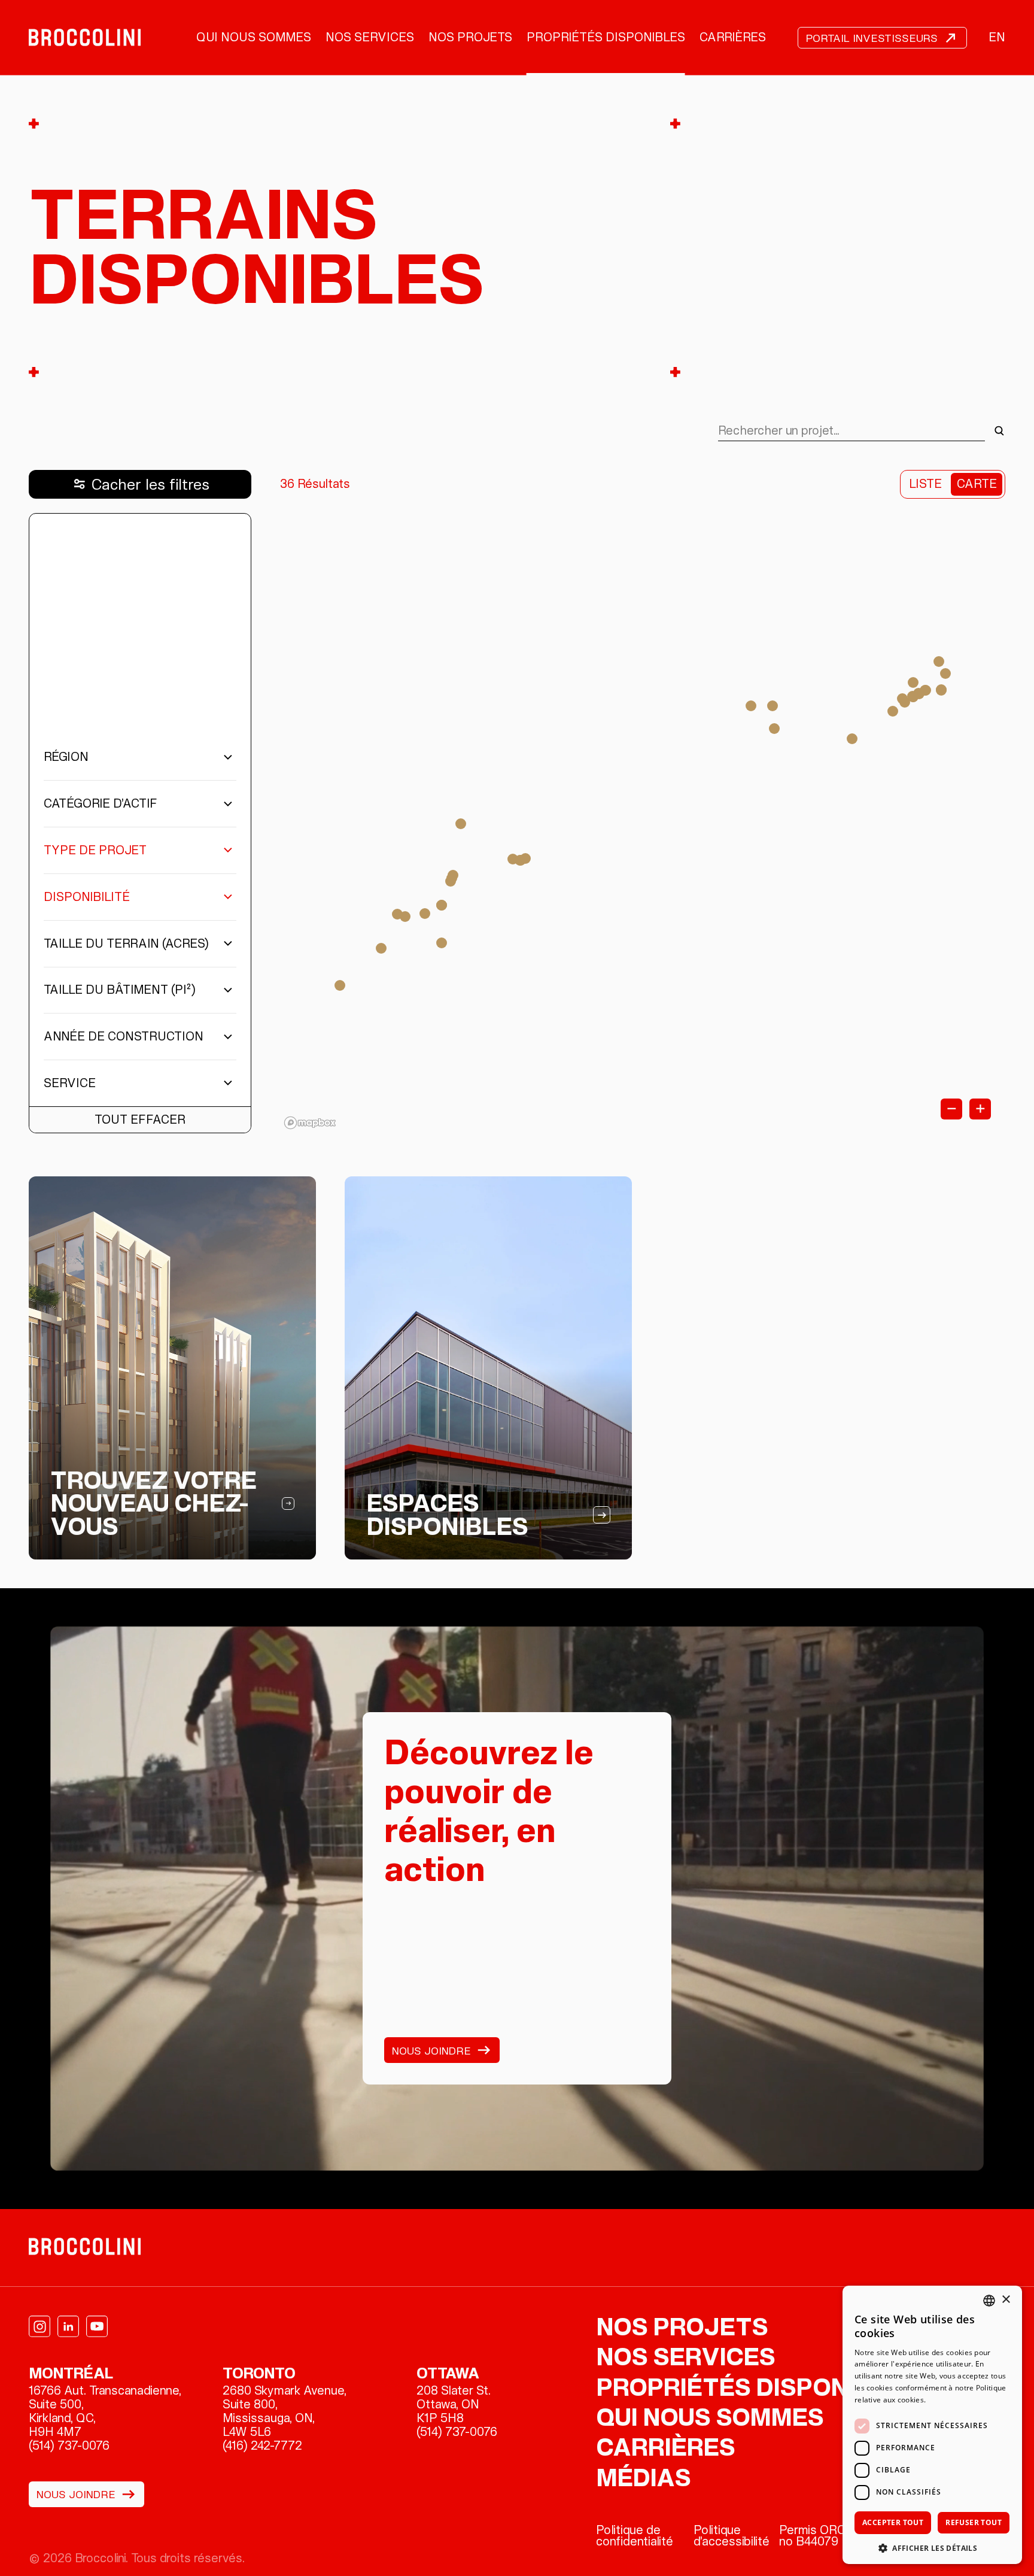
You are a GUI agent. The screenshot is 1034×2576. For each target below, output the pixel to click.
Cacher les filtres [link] (150, 484)
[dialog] (932, 2425)
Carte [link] (977, 484)
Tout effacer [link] (140, 1119)
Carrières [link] (733, 37)
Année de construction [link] (124, 1036)
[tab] (643, 823)
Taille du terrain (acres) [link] (126, 943)
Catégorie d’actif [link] (101, 803)
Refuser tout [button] (974, 2522)
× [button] (1006, 2300)
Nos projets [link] (470, 37)
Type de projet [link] (95, 850)
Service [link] (70, 1083)
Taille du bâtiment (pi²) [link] (120, 990)
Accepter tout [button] (893, 2522)
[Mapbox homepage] (310, 1123)
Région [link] (66, 757)
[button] (932, 2547)
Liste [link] (925, 484)
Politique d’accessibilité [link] (732, 2536)
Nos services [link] (370, 37)
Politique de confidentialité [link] (635, 2536)
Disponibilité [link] (87, 897)
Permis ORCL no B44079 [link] (816, 2536)
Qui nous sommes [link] (254, 37)
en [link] (997, 37)
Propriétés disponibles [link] (606, 37)
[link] (85, 38)
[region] (643, 823)
